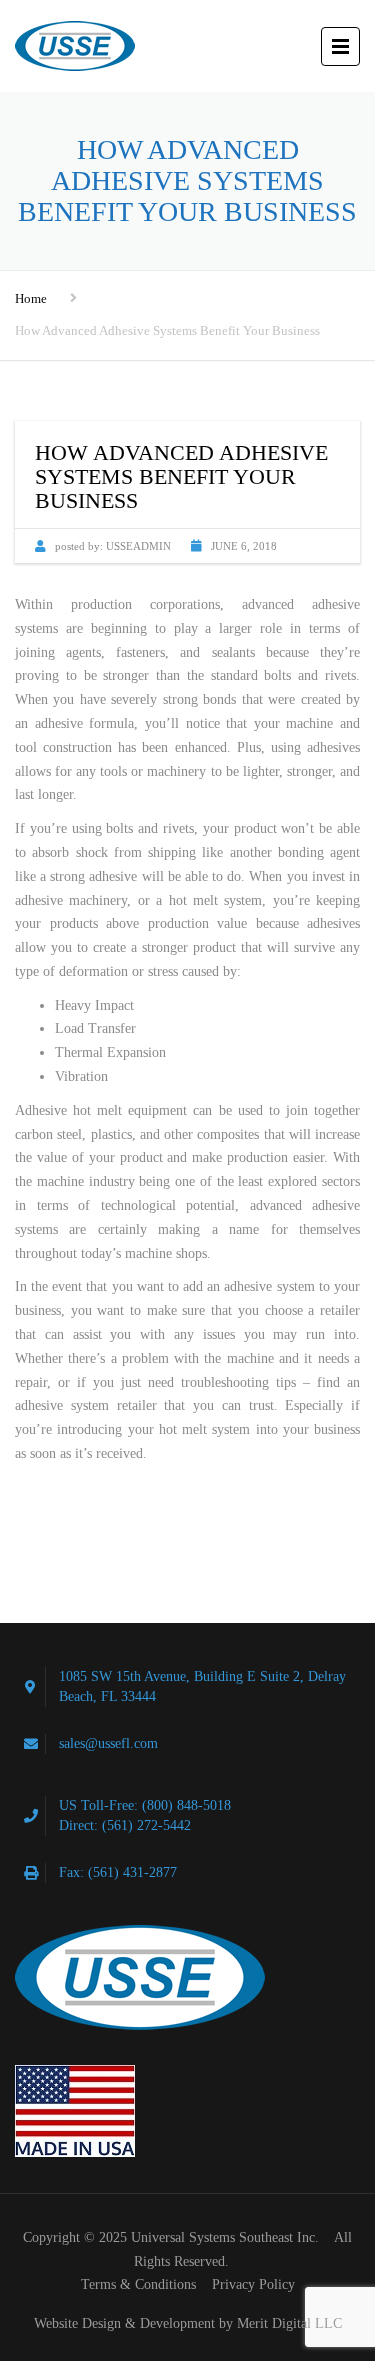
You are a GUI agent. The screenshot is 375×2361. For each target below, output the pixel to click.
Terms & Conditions (138, 2284)
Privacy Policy (253, 2284)
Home (31, 298)
